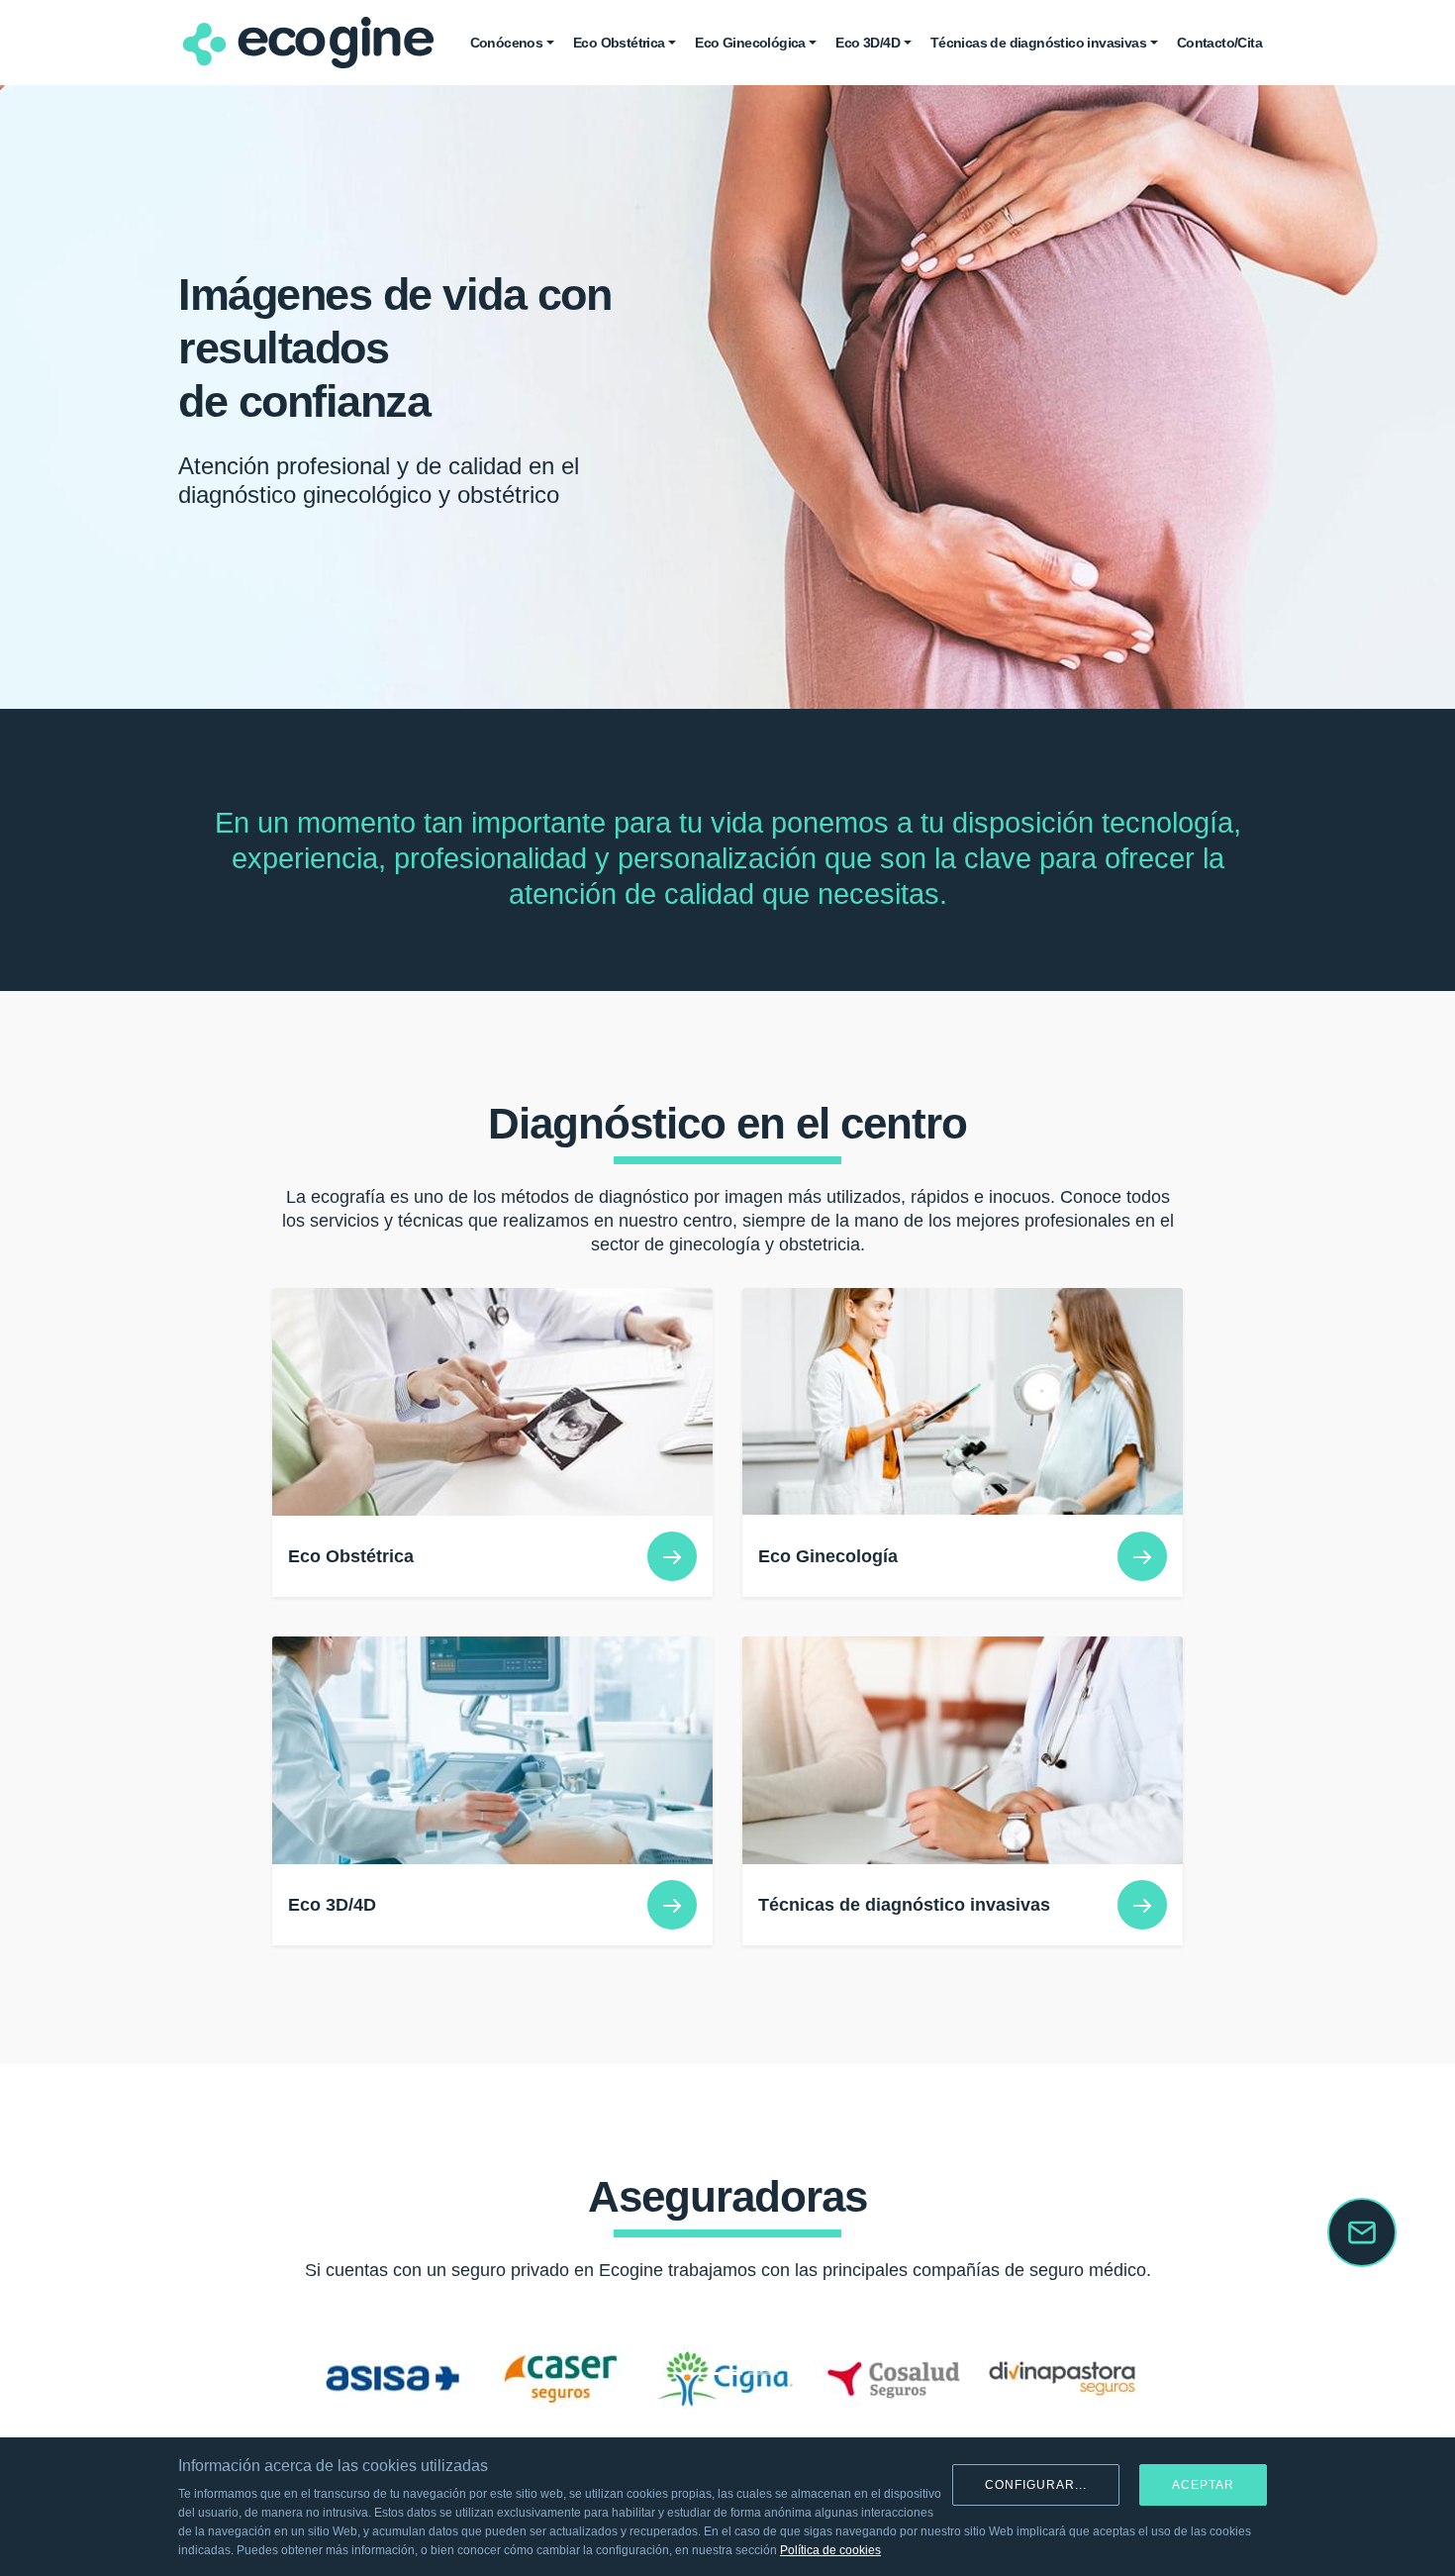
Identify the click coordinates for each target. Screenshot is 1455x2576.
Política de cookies (830, 2550)
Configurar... (1036, 2485)
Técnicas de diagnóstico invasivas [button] (1038, 43)
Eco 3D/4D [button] (868, 43)
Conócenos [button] (507, 43)
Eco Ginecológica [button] (750, 43)
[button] (261, 2379)
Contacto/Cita (1219, 43)
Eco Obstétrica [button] (619, 43)
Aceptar (1203, 2485)
